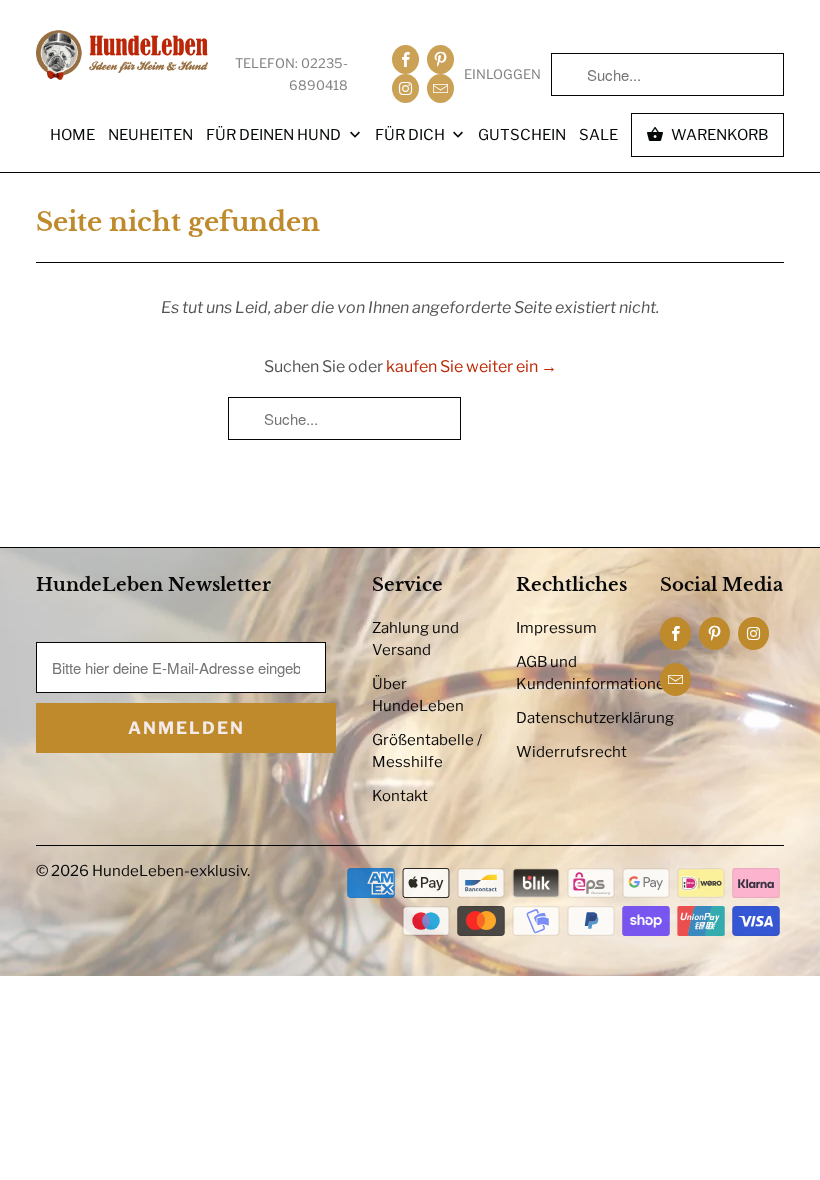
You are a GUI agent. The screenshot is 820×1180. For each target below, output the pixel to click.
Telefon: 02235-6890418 (291, 74)
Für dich (411, 135)
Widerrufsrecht (571, 752)
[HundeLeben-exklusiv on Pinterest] (440, 59)
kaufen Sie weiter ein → (471, 366)
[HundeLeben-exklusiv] (122, 56)
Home (72, 135)
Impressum (556, 628)
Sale (598, 135)
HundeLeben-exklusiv (169, 871)
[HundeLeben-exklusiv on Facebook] (405, 59)
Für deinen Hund (275, 135)
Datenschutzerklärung (595, 718)
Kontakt (400, 796)
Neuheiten (150, 135)
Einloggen (502, 74)
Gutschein (522, 135)
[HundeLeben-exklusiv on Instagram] (405, 88)
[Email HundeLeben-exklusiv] (440, 88)
